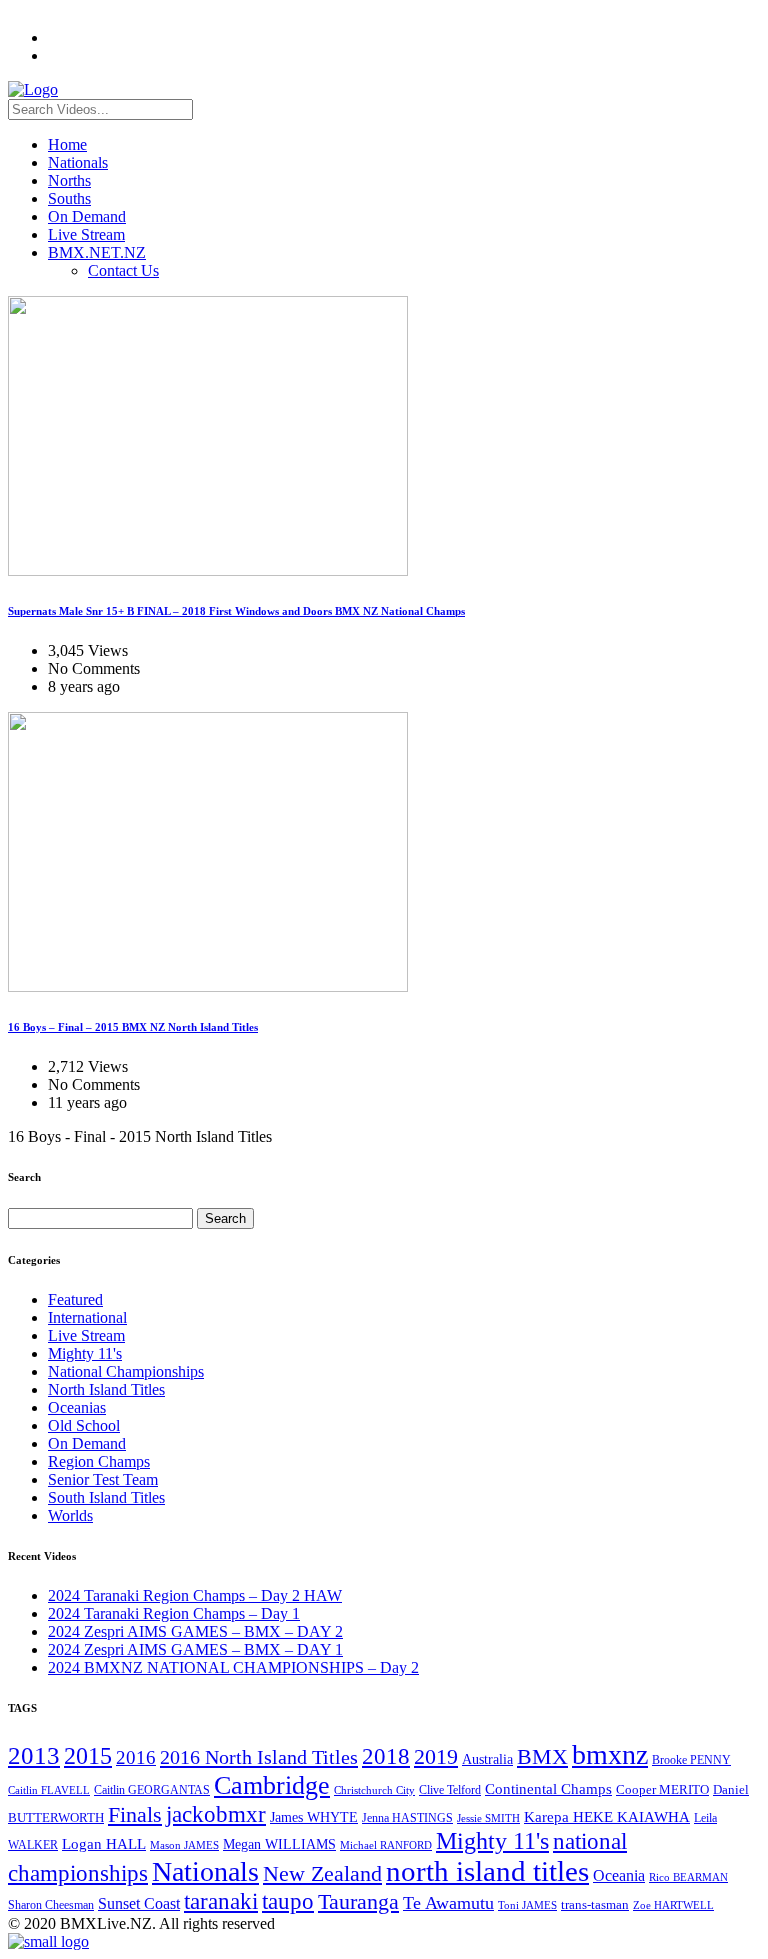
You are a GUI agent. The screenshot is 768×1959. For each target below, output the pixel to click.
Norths (69, 180)
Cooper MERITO (662, 1789)
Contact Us (123, 270)
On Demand (87, 216)
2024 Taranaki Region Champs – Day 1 (174, 1613)
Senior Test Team (103, 1479)
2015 (88, 1755)
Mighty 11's (85, 1353)
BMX (542, 1757)
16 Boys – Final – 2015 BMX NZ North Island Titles (133, 1027)
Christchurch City (374, 1790)
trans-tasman (595, 1905)
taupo (288, 1901)
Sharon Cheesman (51, 1905)
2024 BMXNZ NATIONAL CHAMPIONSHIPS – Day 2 (233, 1667)
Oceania (619, 1875)
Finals (135, 1815)
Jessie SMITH (488, 1818)
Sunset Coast (139, 1903)
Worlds (70, 1515)
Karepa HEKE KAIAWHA (607, 1817)
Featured (75, 1299)
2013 (34, 1755)
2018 (386, 1756)
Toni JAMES (527, 1905)
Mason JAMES (184, 1845)
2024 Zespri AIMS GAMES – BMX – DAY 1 (195, 1649)
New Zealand (322, 1874)
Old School (84, 1425)
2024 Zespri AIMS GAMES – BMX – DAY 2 (195, 1631)
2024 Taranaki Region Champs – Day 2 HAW (195, 1595)
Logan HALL (104, 1844)
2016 (136, 1757)
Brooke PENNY (691, 1760)
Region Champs (99, 1461)
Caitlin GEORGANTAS (152, 1790)
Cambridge (272, 1785)
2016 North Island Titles (259, 1757)
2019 (436, 1756)
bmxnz (610, 1754)
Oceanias (77, 1407)
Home (67, 144)
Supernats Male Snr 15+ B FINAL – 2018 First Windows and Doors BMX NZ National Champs (236, 611)
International (87, 1317)
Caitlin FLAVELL (49, 1790)
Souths (69, 198)
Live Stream (86, 234)
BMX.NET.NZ (97, 252)
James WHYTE (314, 1817)
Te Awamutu (448, 1903)
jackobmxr (216, 1814)
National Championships (126, 1371)
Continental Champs (548, 1789)
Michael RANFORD (386, 1845)
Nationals (78, 162)
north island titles (487, 1871)
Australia (487, 1759)
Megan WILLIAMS (279, 1844)
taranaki (221, 1901)
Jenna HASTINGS (407, 1818)
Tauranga (358, 1901)
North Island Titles (106, 1389)
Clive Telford (450, 1790)
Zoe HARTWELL (673, 1905)
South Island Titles (106, 1497)
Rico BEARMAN (688, 1877)
